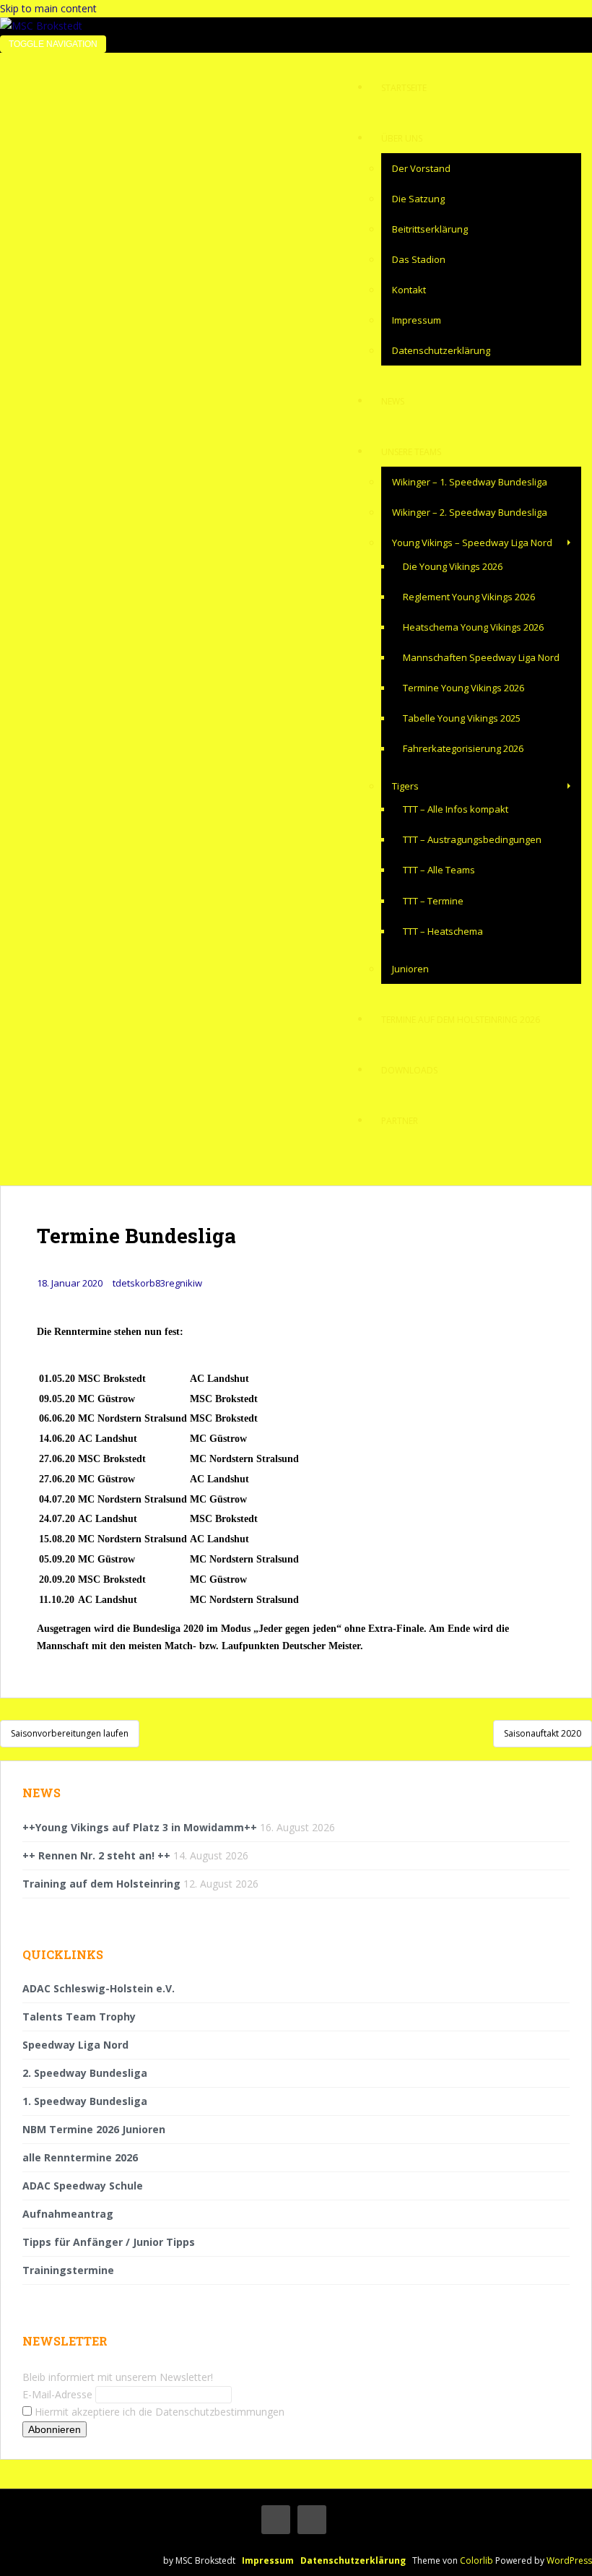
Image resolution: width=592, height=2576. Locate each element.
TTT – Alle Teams (439, 870)
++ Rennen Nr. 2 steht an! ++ (96, 1855)
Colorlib (476, 2560)
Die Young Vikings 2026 (453, 566)
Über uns (402, 138)
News (393, 401)
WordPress (569, 2560)
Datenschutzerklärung (441, 350)
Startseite (404, 88)
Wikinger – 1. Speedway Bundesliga (470, 482)
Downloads (409, 1070)
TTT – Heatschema (443, 931)
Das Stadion (419, 259)
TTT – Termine (433, 901)
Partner (400, 1121)
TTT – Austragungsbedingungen (472, 839)
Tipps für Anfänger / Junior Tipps (109, 2242)
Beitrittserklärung (430, 229)
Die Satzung (418, 199)
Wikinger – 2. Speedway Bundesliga (470, 512)
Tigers (405, 786)
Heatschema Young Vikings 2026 (473, 627)
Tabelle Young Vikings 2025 (462, 718)
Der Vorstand (421, 168)
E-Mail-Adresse (57, 2394)
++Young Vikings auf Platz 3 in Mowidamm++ (140, 1827)
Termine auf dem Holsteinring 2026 (461, 1020)
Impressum (417, 320)
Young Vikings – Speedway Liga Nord (472, 543)
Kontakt (409, 290)
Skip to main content (48, 8)
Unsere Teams (411, 452)
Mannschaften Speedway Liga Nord (481, 657)
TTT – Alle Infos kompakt (456, 809)
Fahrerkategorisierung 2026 (463, 748)
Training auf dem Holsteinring (101, 1884)
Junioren (410, 969)
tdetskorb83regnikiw (157, 1283)
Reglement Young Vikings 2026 (469, 597)
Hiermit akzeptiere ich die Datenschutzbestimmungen (158, 2412)
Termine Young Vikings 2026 (463, 688)
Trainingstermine (68, 2270)
